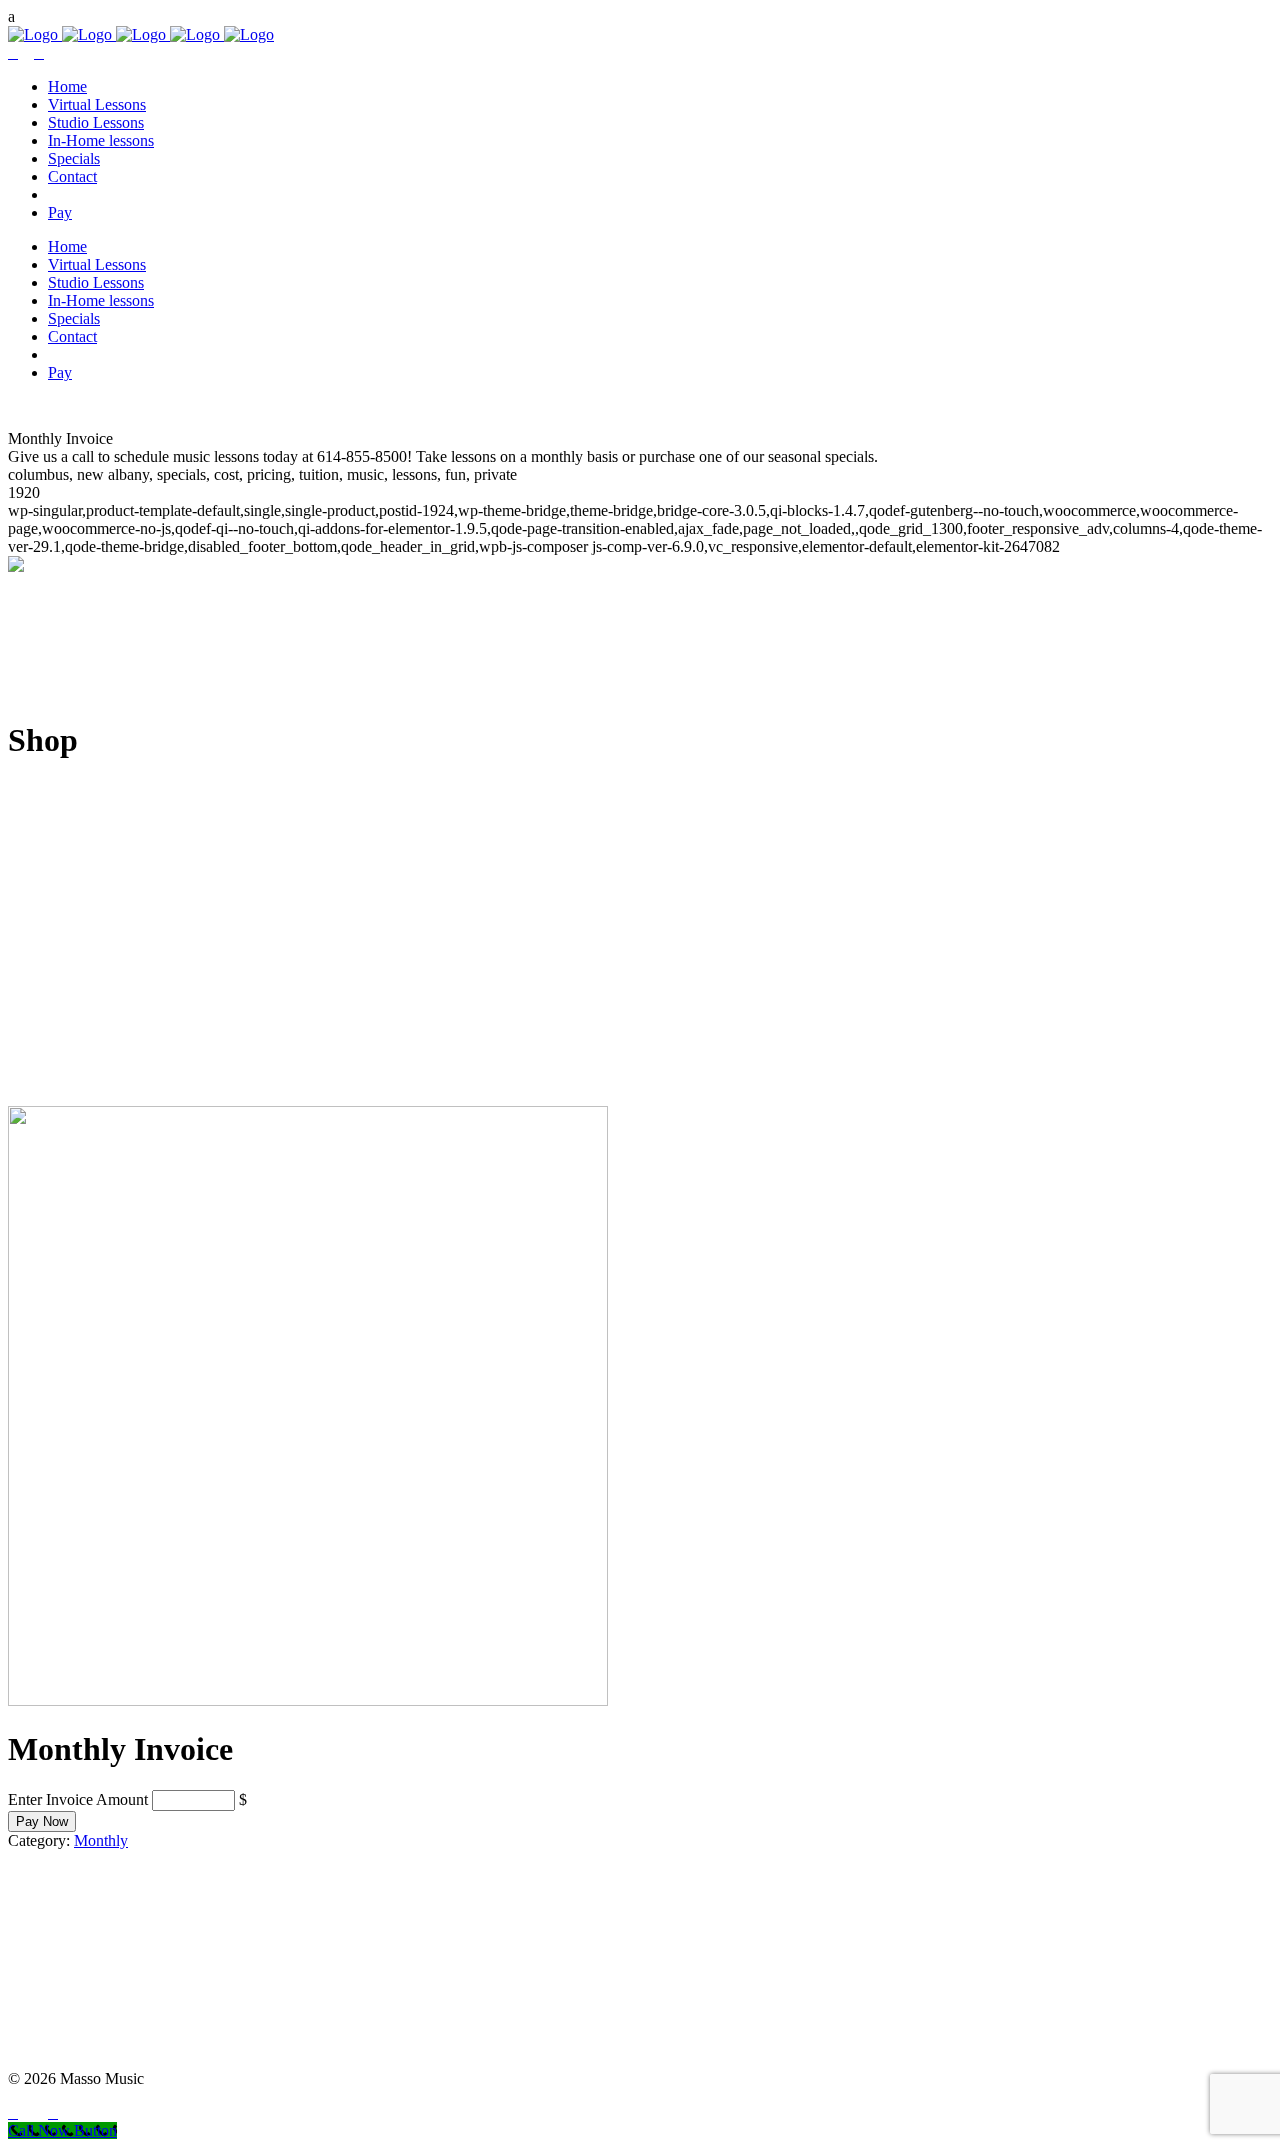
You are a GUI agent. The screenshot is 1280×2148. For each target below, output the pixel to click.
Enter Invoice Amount (78, 1799)
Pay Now (42, 1821)
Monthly (101, 1840)
